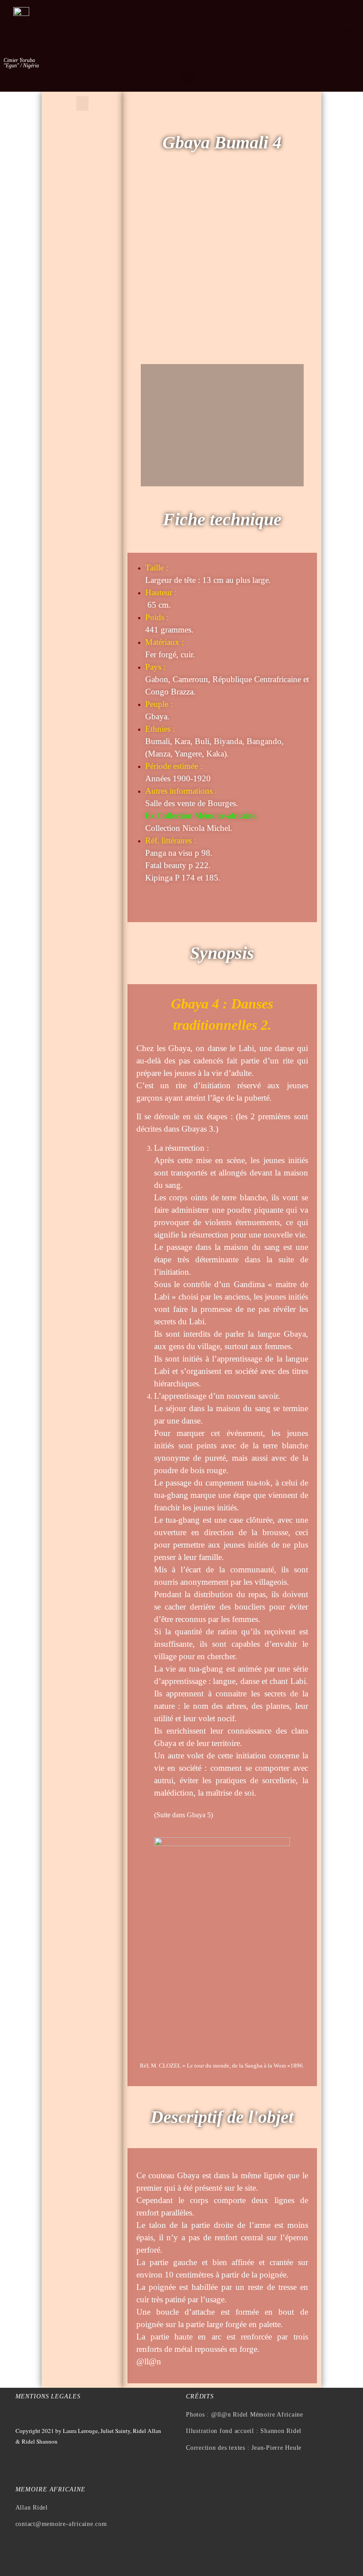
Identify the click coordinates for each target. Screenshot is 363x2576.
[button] (188, 79)
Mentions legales (48, 2396)
